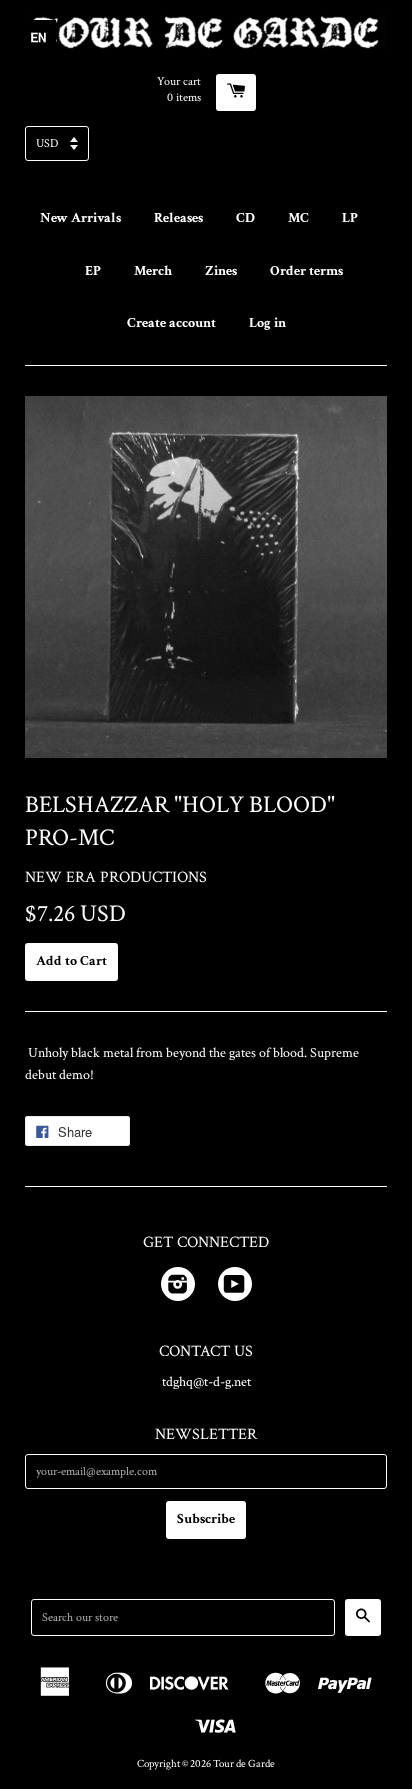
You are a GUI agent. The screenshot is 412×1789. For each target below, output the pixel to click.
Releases (178, 218)
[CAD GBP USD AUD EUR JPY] (206, 149)
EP (93, 271)
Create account (171, 323)
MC (298, 218)
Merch (153, 271)
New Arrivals (80, 218)
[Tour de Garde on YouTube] (235, 1288)
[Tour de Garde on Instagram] (178, 1288)
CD (245, 218)
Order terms (306, 271)
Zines (221, 271)
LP (350, 218)
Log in (267, 323)
